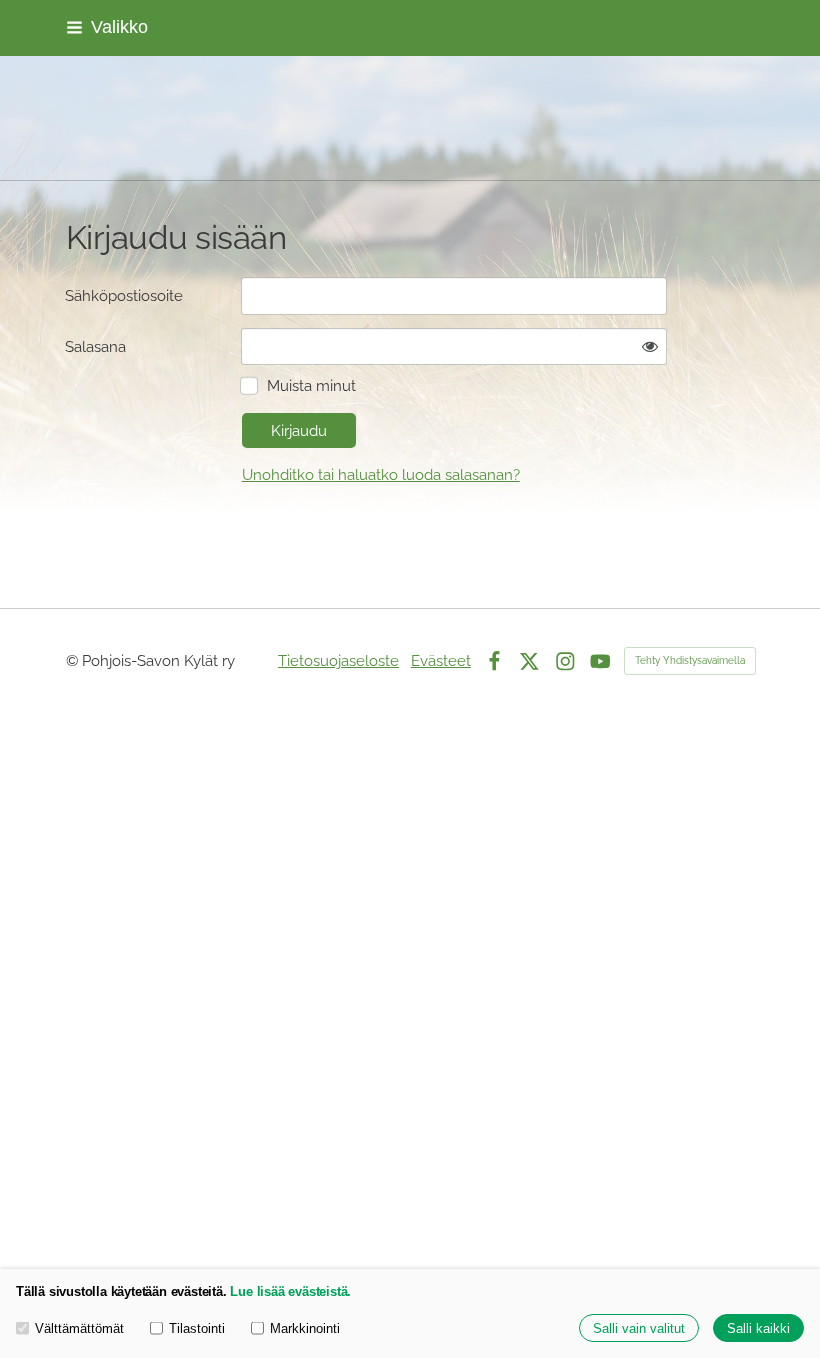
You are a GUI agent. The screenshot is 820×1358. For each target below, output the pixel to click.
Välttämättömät (79, 1328)
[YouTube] (600, 661)
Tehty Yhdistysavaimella (690, 660)
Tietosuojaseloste (338, 660)
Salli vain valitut (639, 1328)
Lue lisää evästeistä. (290, 1291)
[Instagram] (565, 661)
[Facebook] (494, 661)
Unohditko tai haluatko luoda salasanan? (381, 474)
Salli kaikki (758, 1328)
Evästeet (441, 660)
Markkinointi (305, 1328)
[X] (529, 661)
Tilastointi (197, 1328)
